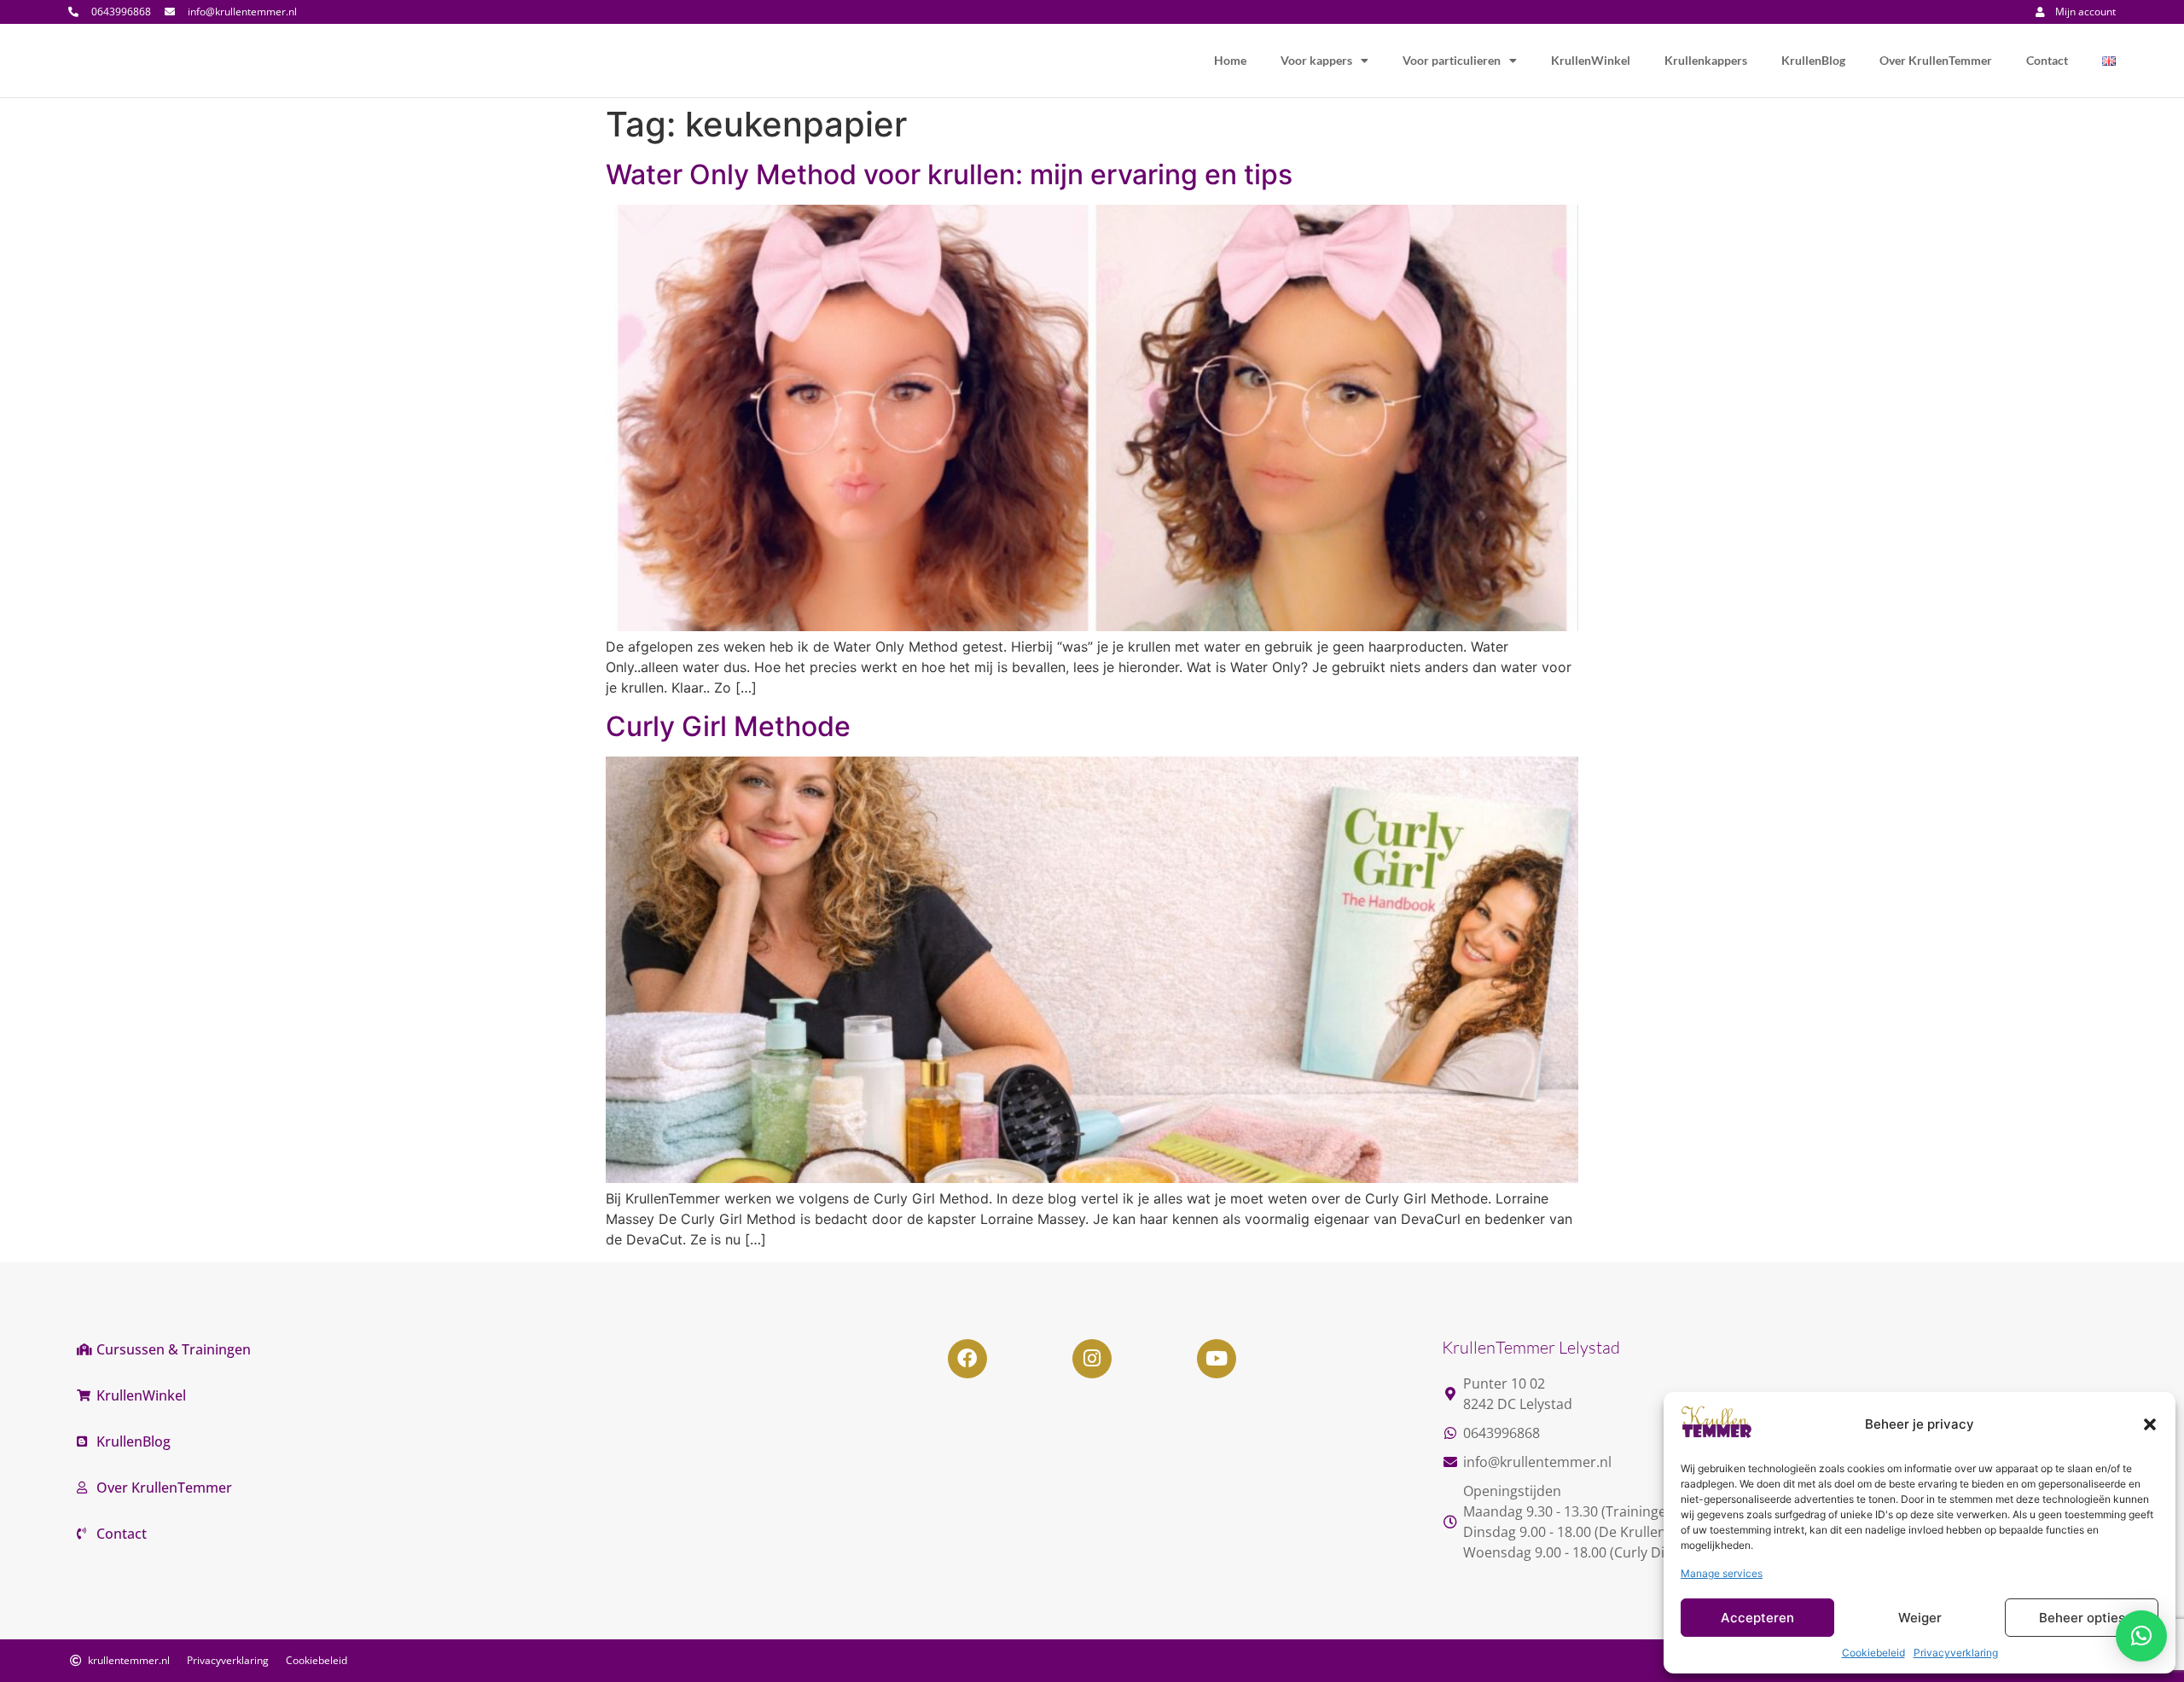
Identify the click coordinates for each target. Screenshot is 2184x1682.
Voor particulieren (1452, 60)
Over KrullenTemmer (1936, 60)
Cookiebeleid (1873, 1653)
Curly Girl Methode (728, 726)
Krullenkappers (1706, 60)
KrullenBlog (1813, 60)
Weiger (1920, 1618)
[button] (2150, 1424)
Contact (2047, 60)
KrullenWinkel (1591, 60)
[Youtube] (1217, 1359)
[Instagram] (1092, 1359)
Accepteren (1757, 1618)
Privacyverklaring (1956, 1653)
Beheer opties (2082, 1618)
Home (1230, 60)
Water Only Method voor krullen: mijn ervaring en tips (949, 174)
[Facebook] (967, 1359)
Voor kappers (1316, 60)
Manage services (1722, 1573)
